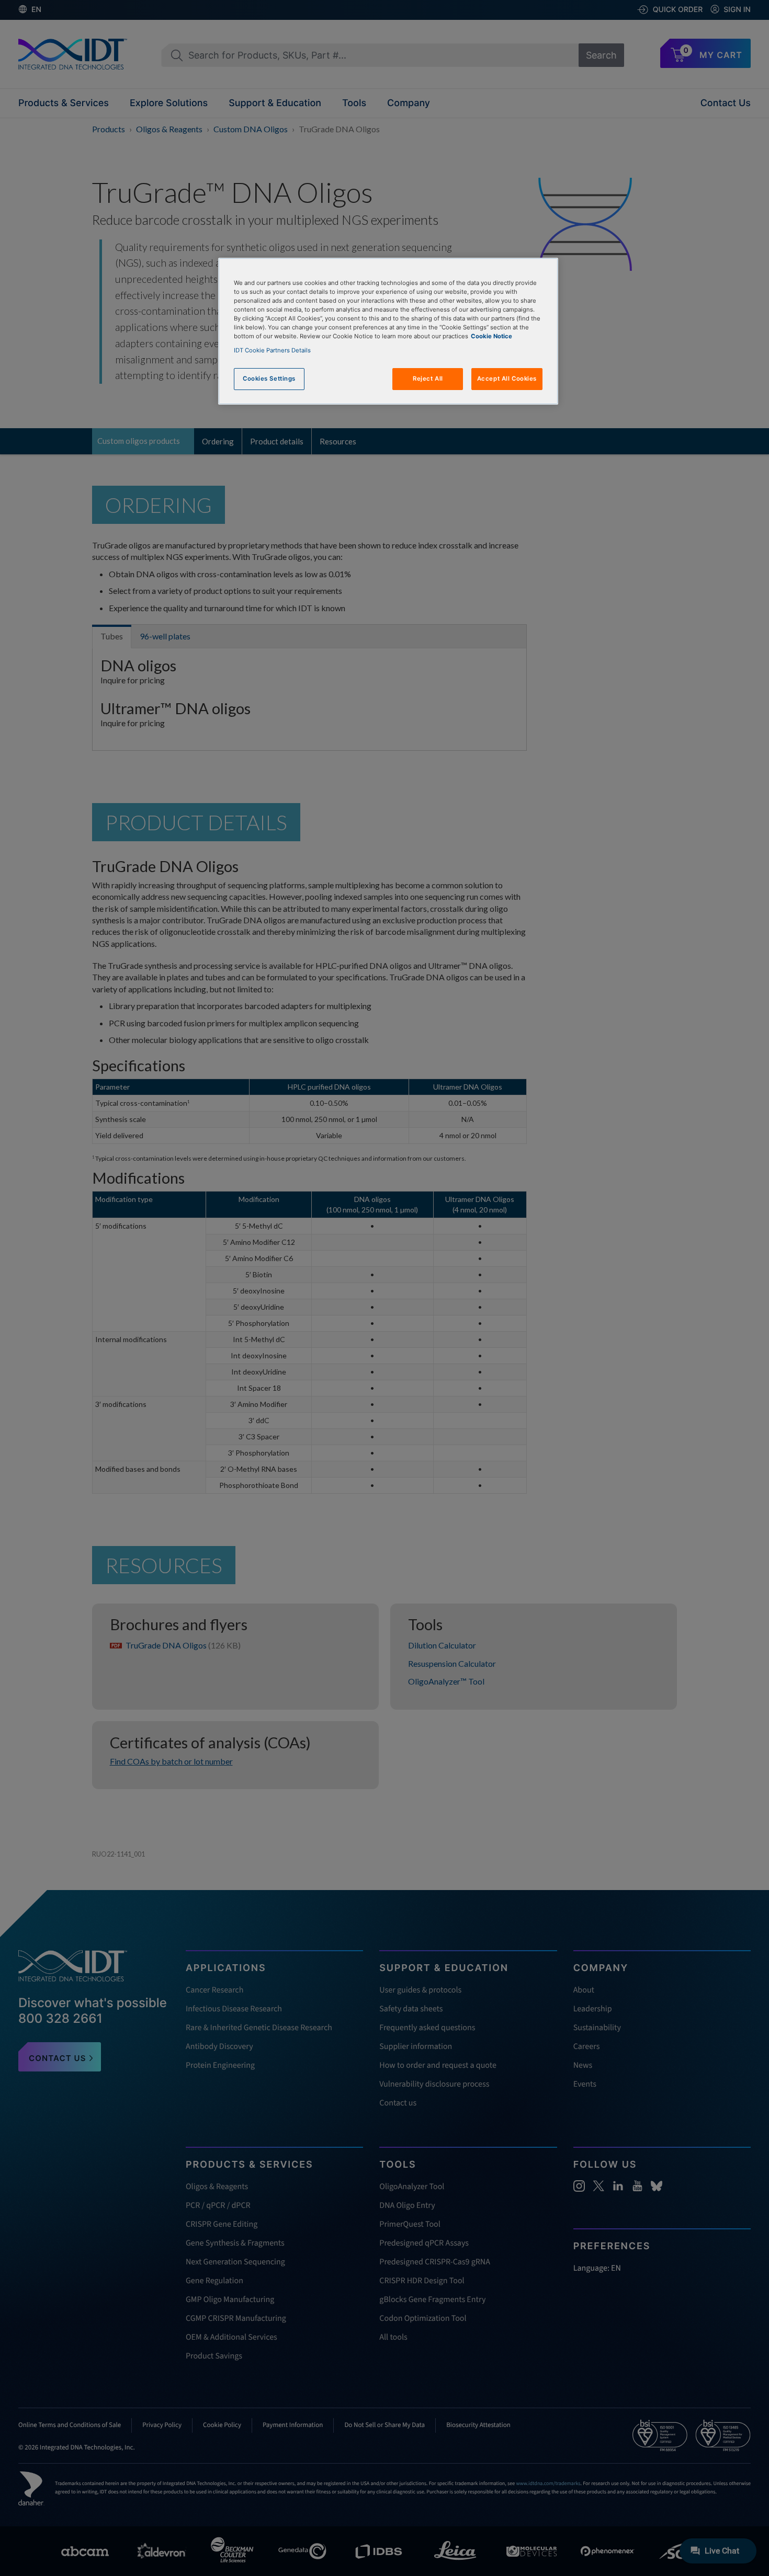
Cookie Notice (491, 336)
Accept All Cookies (507, 379)
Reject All (428, 379)
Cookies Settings (269, 379)
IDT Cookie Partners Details (272, 350)
